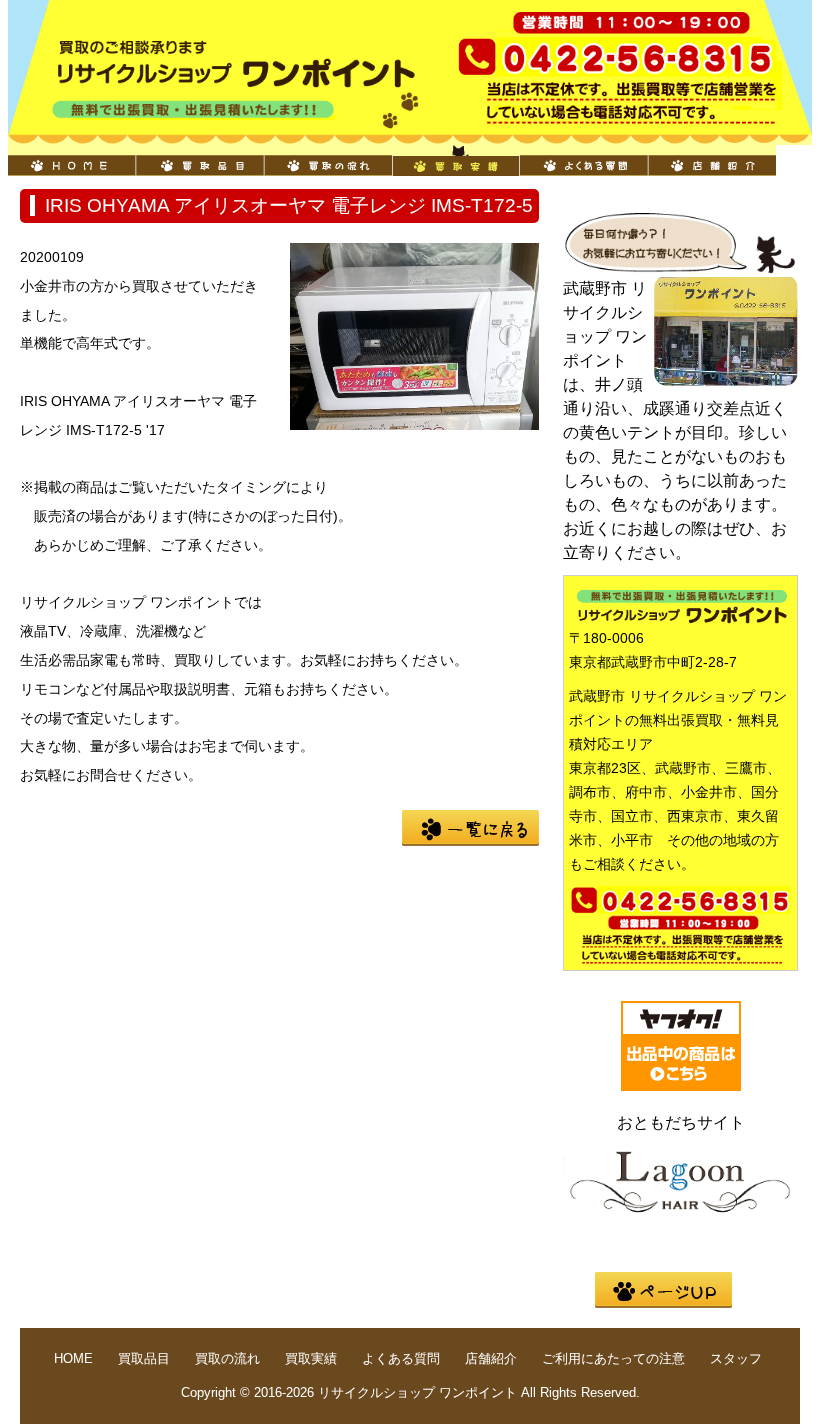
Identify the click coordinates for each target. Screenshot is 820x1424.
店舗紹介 (712, 160)
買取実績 (456, 160)
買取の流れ (328, 160)
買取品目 (200, 160)
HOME (72, 160)
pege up (663, 1290)
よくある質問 (584, 160)
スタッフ (736, 1358)
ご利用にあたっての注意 (613, 1358)
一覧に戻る (470, 828)
